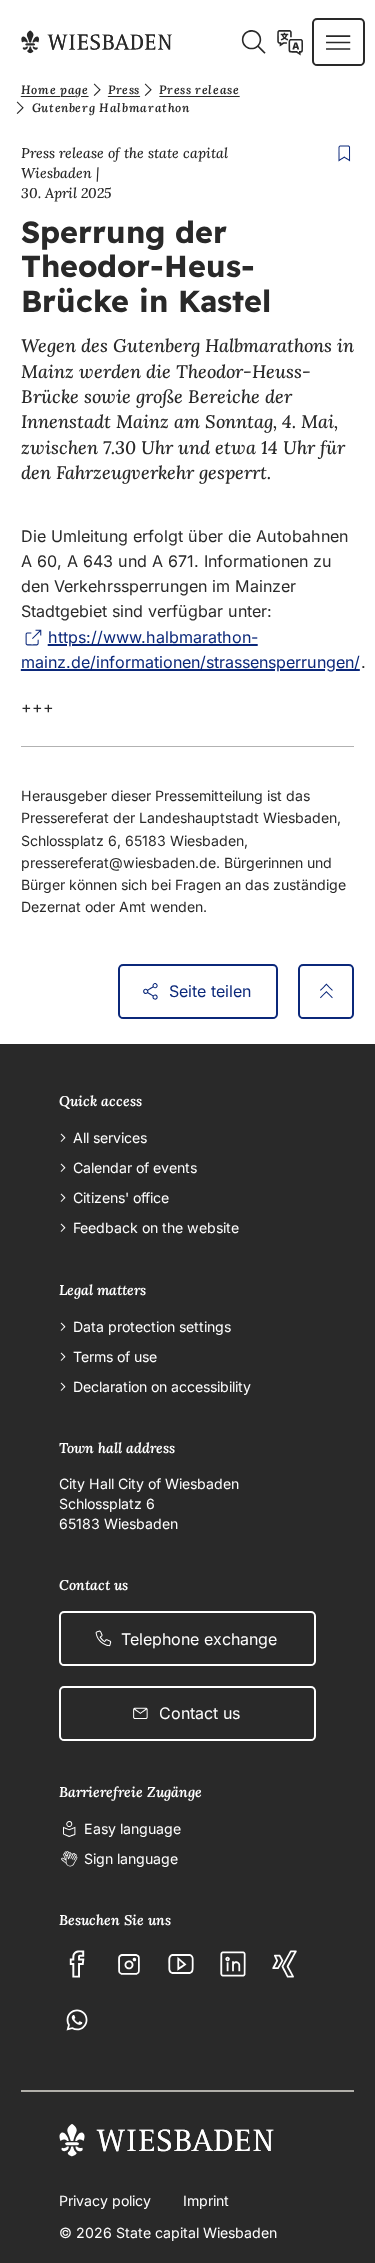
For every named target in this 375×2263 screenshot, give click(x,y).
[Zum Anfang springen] (326, 991)
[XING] (285, 1964)
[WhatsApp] (77, 2020)
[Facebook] (77, 1964)
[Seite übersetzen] (290, 42)
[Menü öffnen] (338, 42)
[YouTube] (181, 1964)
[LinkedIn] (233, 1964)
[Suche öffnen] (253, 42)
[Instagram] (129, 1964)
